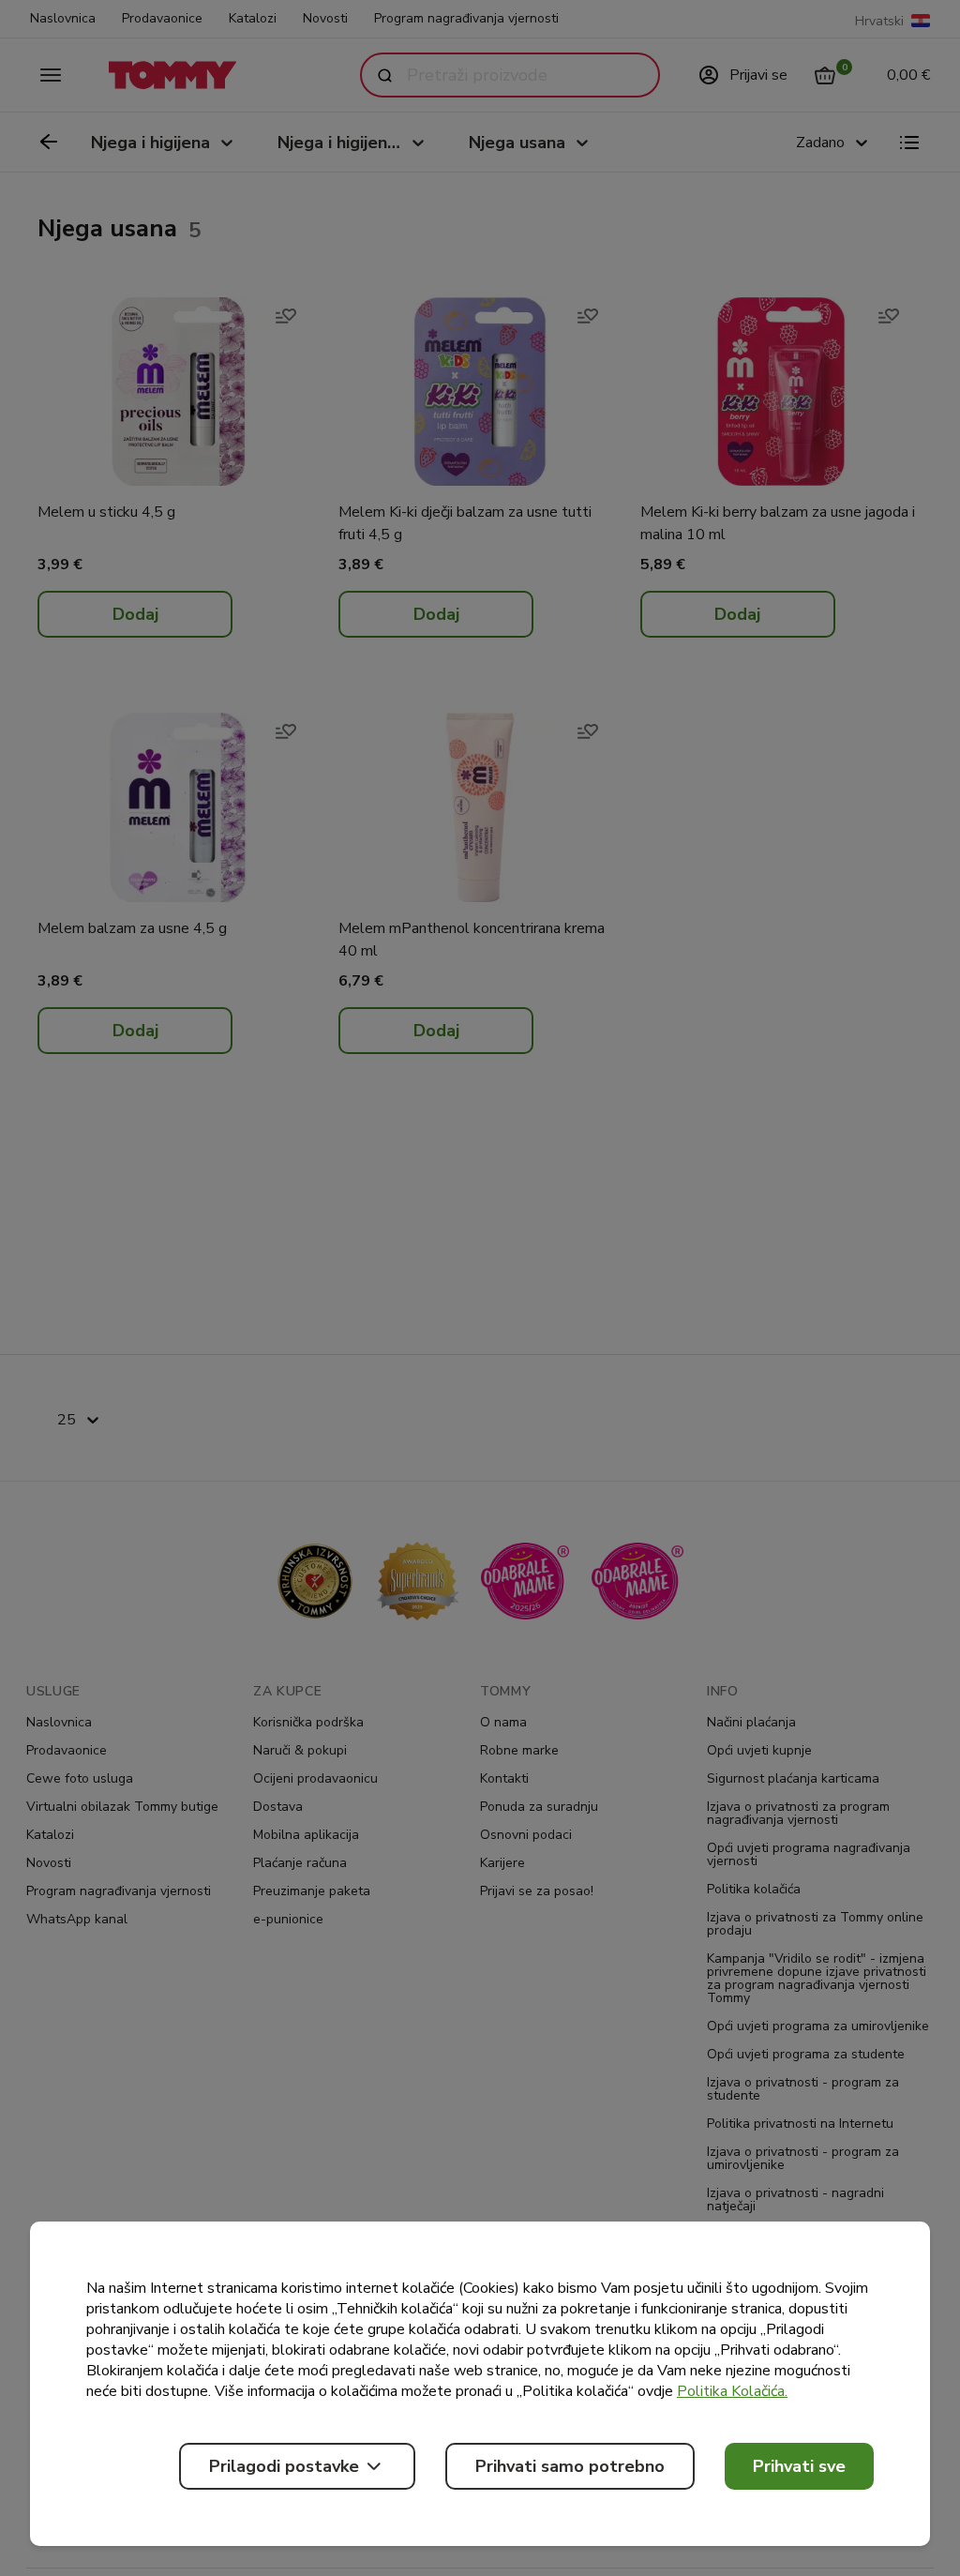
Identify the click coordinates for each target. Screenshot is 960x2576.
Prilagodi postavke (284, 2466)
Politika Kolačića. (732, 2391)
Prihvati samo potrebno (570, 2466)
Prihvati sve (799, 2466)
